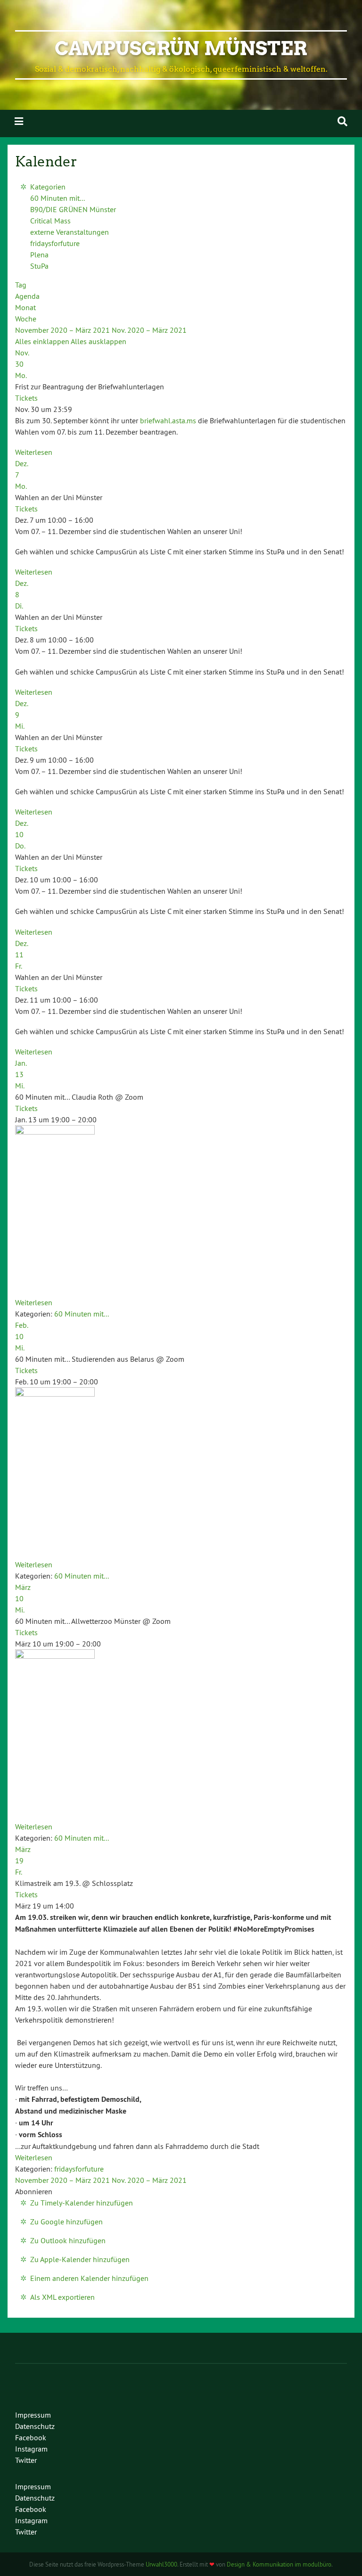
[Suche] (342, 121)
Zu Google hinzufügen (66, 2222)
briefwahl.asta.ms (168, 420)
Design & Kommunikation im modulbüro (279, 2564)
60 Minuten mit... (58, 198)
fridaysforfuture (55, 243)
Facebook (31, 2437)
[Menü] (19, 121)
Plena (39, 255)
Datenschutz (35, 2426)
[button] (34, 2191)
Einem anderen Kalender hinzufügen (89, 2278)
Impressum (33, 2415)
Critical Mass (50, 221)
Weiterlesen (34, 452)
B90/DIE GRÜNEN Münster (73, 209)
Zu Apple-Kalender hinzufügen (80, 2259)
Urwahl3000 (161, 2564)
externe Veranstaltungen (70, 232)
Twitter (26, 2460)
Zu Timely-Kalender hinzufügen (82, 2203)
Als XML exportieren (62, 2297)
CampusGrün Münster (181, 49)
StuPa (39, 266)
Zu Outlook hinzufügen (68, 2240)
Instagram (31, 2449)
